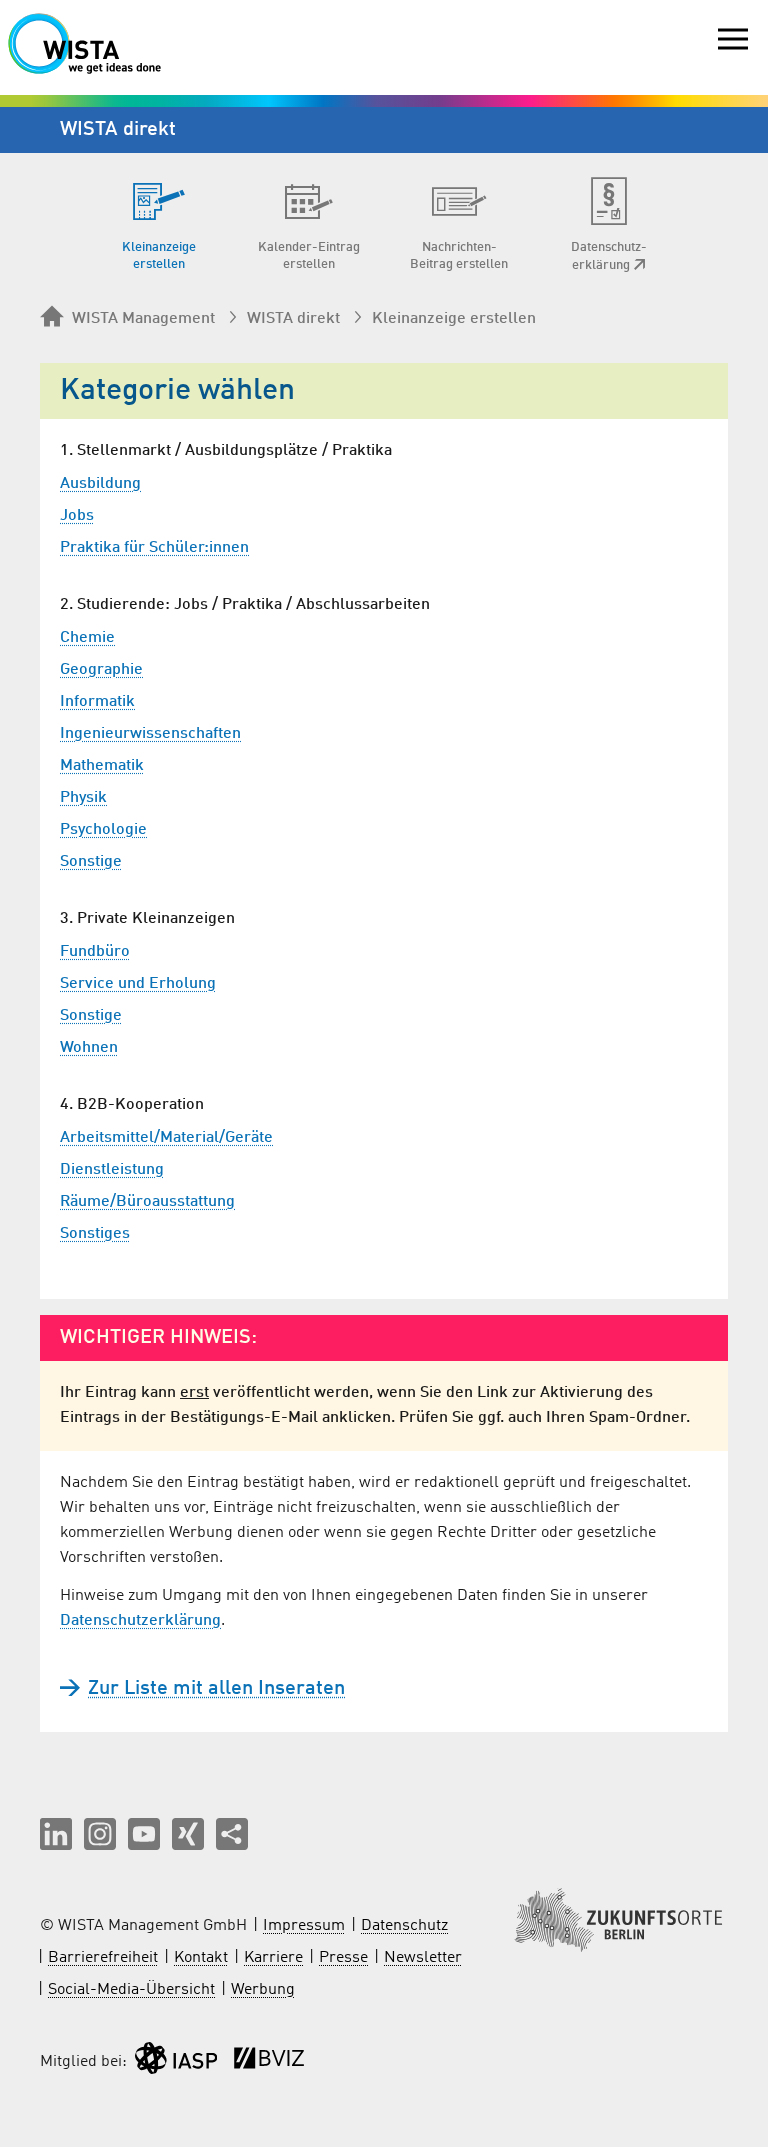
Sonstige (91, 862)
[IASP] (176, 2062)
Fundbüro (95, 952)
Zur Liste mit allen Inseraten (216, 1689)
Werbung (263, 1990)
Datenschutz (404, 1926)
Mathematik (102, 766)
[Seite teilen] (232, 1834)
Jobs (77, 516)
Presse (343, 1958)
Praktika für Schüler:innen (154, 548)
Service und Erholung (138, 984)
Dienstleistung (112, 1170)
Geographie (101, 670)
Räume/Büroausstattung (147, 1202)
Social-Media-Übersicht (131, 1990)
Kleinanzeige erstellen (454, 319)
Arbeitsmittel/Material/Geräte (166, 1138)
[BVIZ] (269, 2062)
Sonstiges (95, 1234)
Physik (83, 798)
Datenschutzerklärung (140, 1621)
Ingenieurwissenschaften (150, 734)
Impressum (304, 1926)
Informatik (97, 702)
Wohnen (89, 1048)
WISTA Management (143, 319)
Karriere (273, 1958)
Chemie (87, 638)
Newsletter (423, 1958)
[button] (56, 1834)
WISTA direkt (293, 319)
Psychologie (103, 830)
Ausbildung (100, 484)
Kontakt (201, 1958)
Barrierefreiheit (103, 1958)
